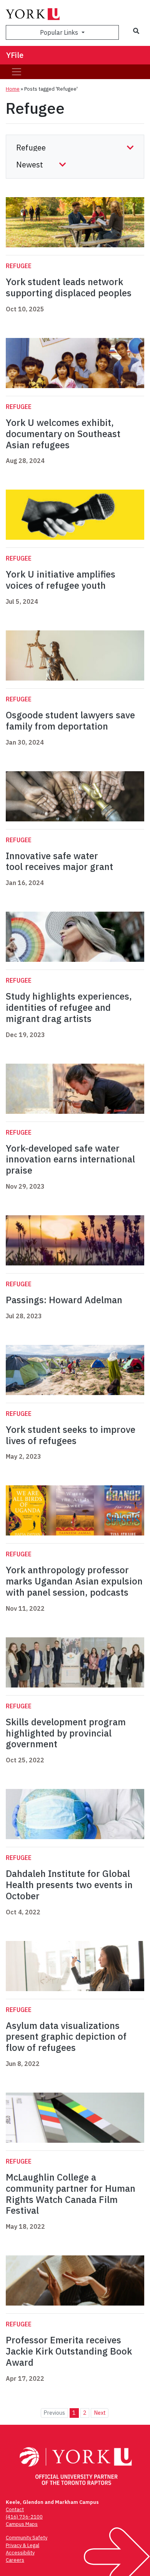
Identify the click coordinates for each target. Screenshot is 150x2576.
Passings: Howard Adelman (64, 1300)
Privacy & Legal (22, 2545)
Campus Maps (22, 2524)
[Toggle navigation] (17, 72)
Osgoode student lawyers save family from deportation (70, 720)
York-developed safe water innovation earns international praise (70, 1159)
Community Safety (27, 2538)
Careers (15, 2560)
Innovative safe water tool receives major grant (59, 861)
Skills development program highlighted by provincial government (66, 1733)
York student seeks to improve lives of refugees (71, 1435)
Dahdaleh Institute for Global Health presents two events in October (69, 1885)
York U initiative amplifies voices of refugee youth (61, 580)
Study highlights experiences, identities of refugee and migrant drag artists (69, 1007)
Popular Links (60, 32)
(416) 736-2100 (24, 2517)
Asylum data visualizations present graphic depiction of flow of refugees (66, 2037)
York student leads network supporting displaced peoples (69, 287)
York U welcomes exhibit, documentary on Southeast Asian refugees (63, 434)
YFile (15, 55)
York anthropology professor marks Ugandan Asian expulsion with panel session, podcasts (74, 1581)
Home (13, 89)
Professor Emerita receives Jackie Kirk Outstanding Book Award (69, 2351)
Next (100, 2413)
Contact (15, 2509)
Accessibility (20, 2553)
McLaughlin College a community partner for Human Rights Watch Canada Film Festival (71, 2194)
